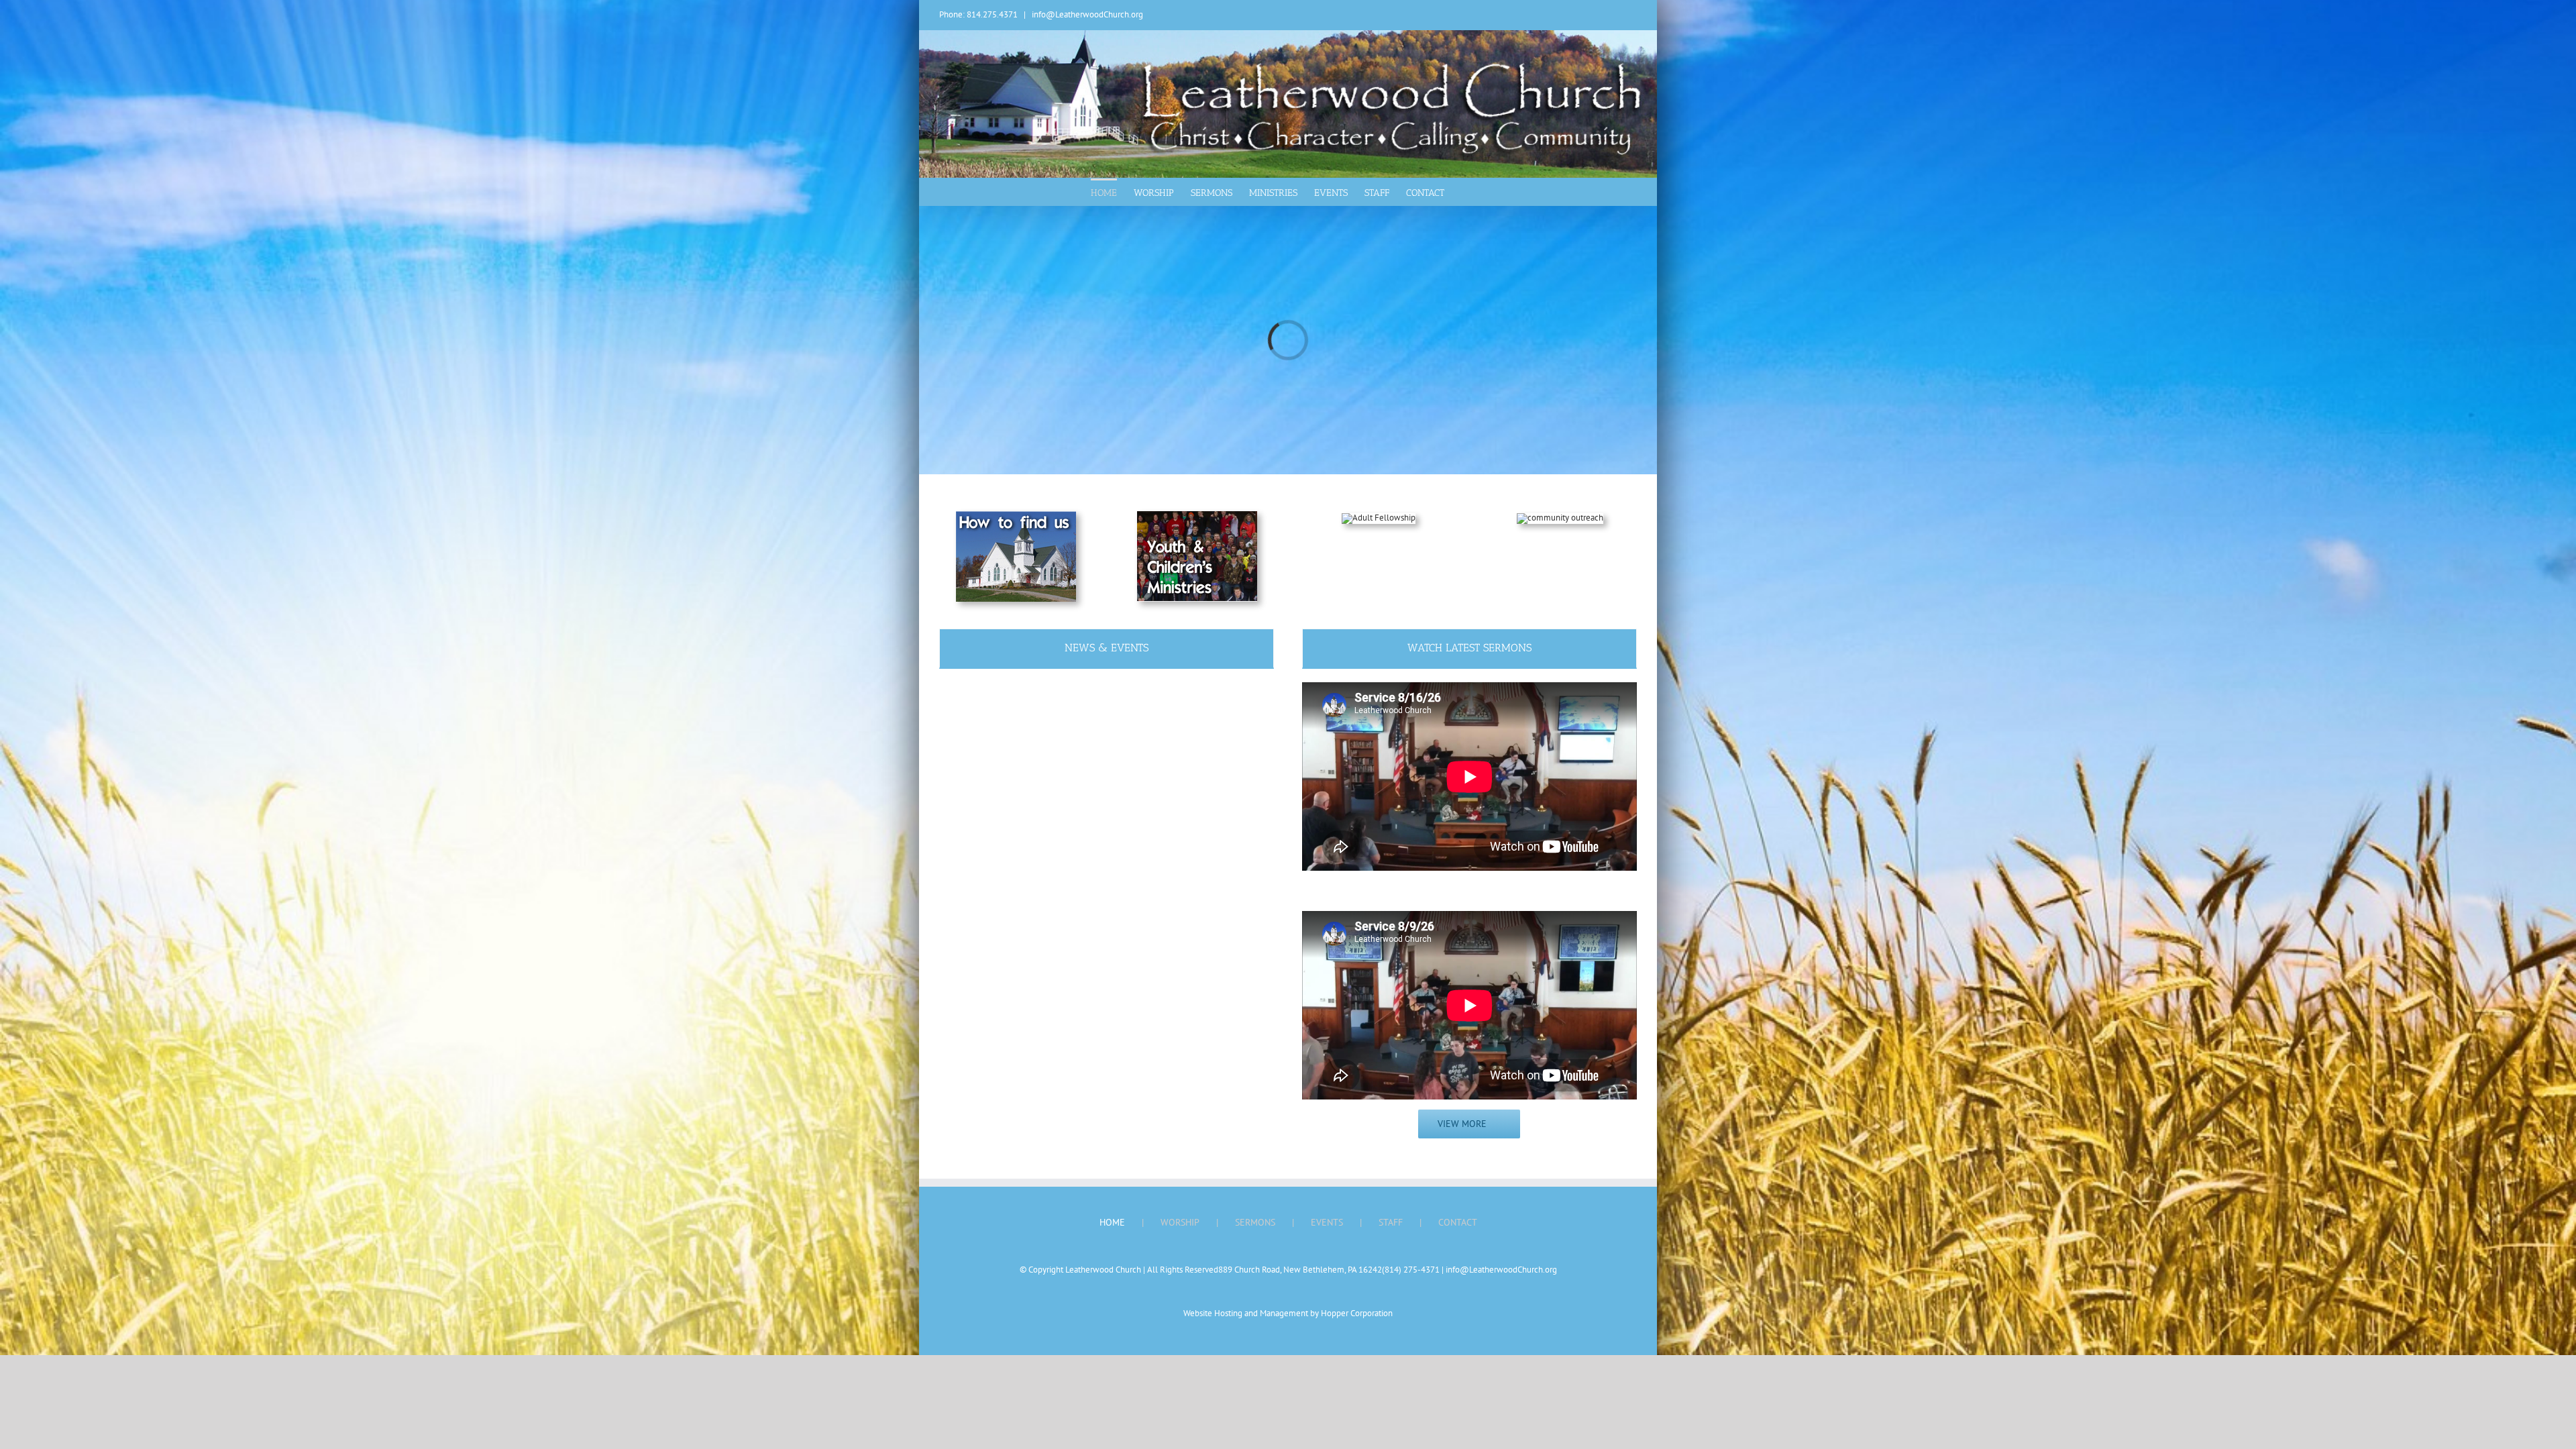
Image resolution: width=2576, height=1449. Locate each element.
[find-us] (1016, 516)
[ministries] (1197, 516)
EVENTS (1327, 1222)
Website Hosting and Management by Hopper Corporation (1288, 1313)
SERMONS (1255, 1222)
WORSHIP (1180, 1222)
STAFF (1391, 1222)
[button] (1465, 192)
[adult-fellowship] (1379, 518)
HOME (1112, 1222)
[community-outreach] (1560, 518)
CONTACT (1458, 1222)
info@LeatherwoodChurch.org (1087, 14)
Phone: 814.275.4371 (978, 14)
